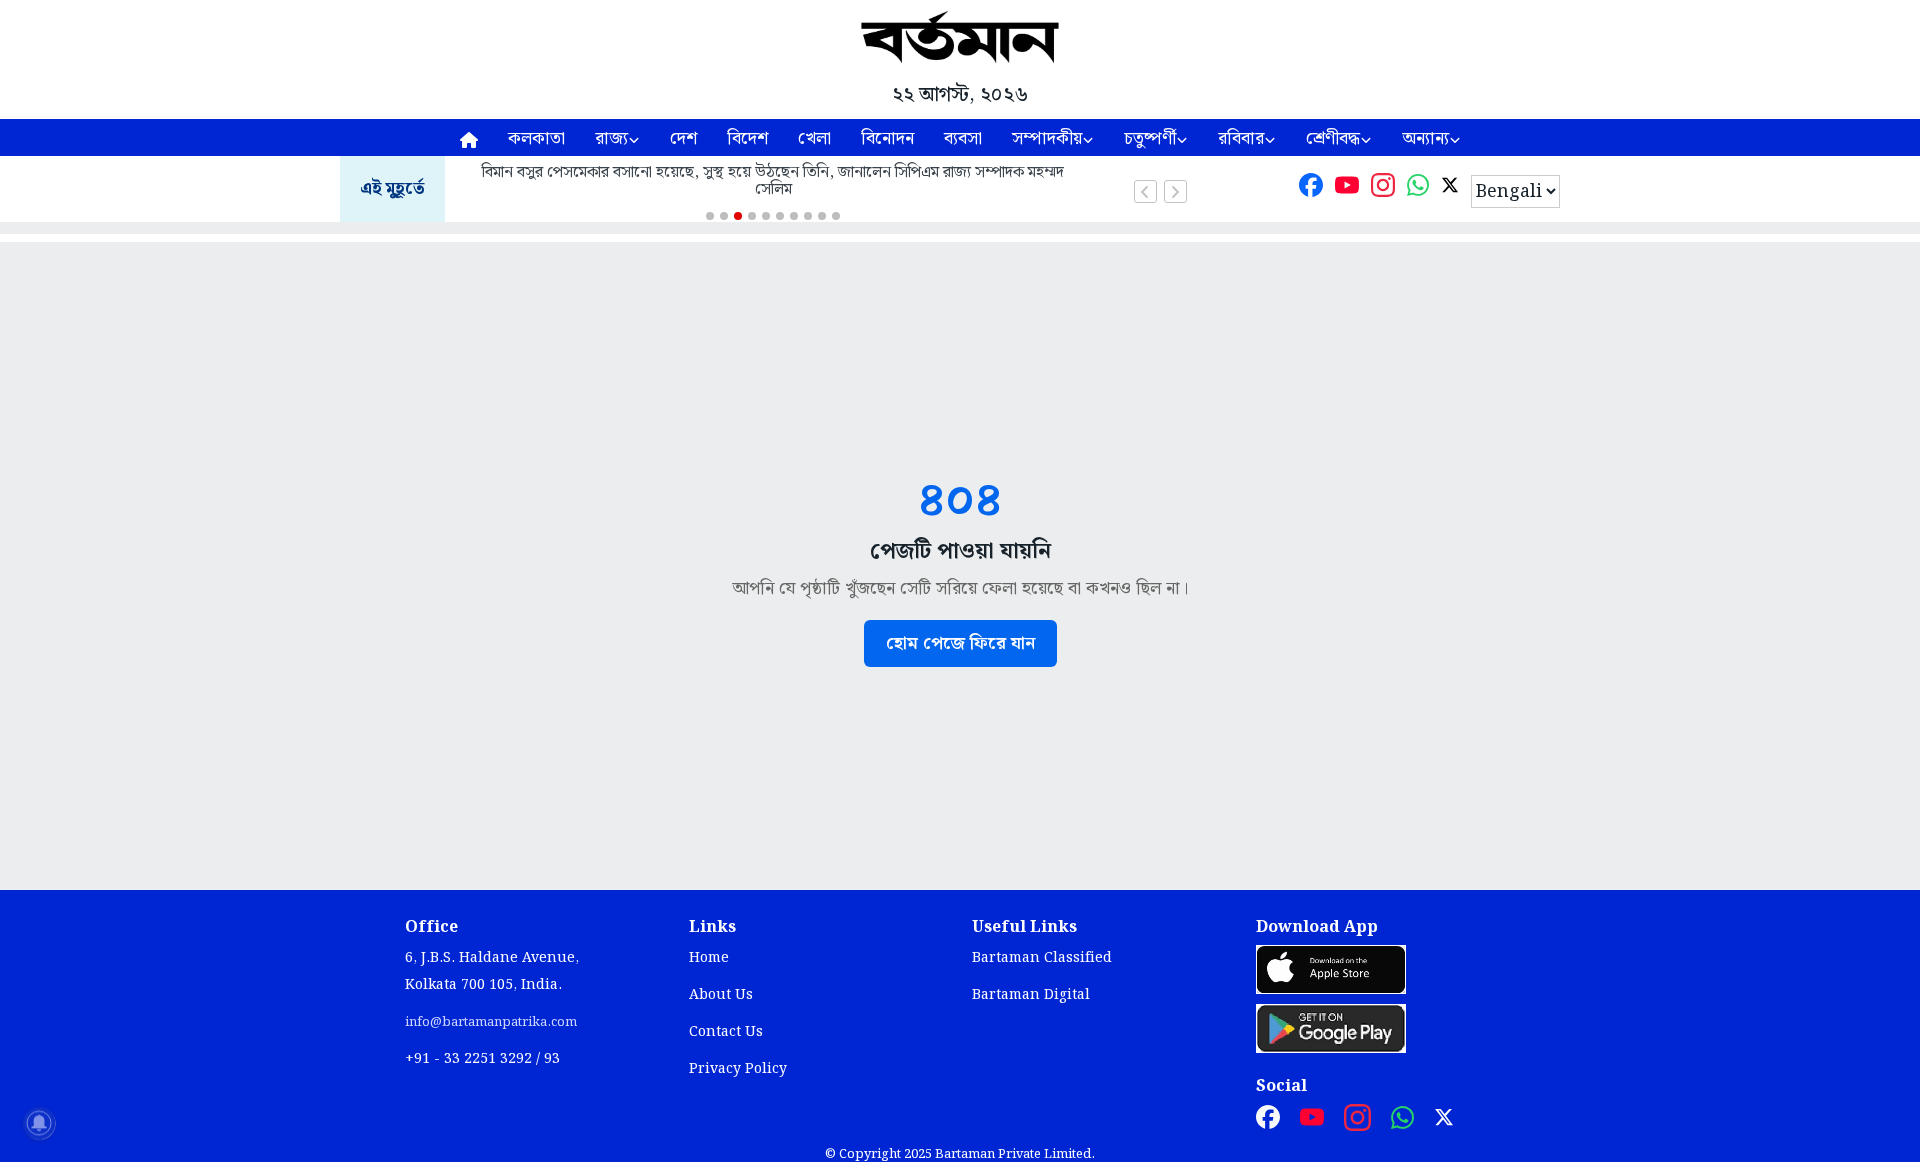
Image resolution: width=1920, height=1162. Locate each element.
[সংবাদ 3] (738, 216)
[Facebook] (1311, 189)
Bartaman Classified (1042, 958)
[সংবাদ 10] (836, 216)
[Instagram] (1383, 189)
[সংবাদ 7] (794, 216)
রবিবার (1241, 138)
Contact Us (726, 1032)
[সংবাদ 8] (808, 216)
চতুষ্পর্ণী (1150, 138)
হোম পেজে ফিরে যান (960, 643)
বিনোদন (887, 138)
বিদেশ (747, 138)
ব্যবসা (963, 138)
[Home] (469, 137)
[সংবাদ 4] (752, 216)
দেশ (683, 138)
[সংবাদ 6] (780, 216)
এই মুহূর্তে (392, 189)
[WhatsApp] (1418, 189)
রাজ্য (611, 138)
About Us (721, 995)
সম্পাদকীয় (1047, 138)
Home (709, 958)
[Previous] (1145, 191)
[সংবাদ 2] (724, 216)
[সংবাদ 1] (710, 216)
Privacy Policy (738, 1069)
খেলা (814, 138)
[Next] (1175, 191)
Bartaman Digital (1031, 995)
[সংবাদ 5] (766, 216)
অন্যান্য (1425, 138)
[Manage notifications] (39, 1123)
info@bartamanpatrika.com (491, 1022)
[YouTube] (1347, 189)
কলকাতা (536, 138)
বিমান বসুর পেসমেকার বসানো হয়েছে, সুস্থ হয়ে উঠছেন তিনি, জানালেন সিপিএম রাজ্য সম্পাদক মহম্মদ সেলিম (773, 181)
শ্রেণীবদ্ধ (1333, 138)
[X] (1450, 189)
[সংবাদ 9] (822, 216)
